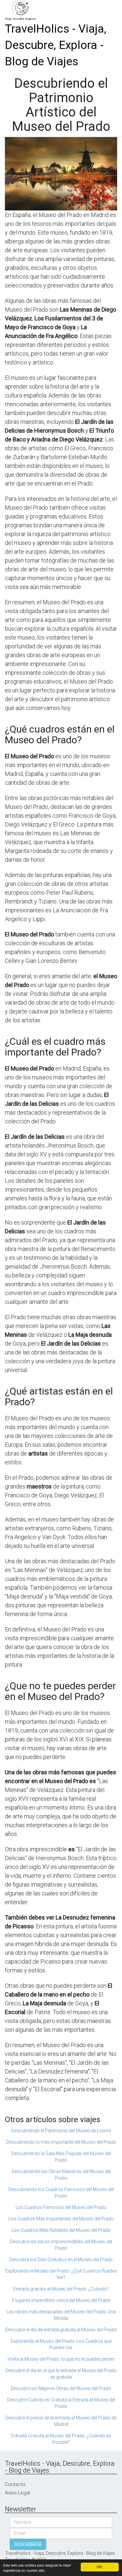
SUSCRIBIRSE (28, 2544)
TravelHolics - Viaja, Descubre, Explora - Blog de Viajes (56, 45)
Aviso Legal (17, 2493)
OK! (100, 2567)
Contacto (15, 2484)
